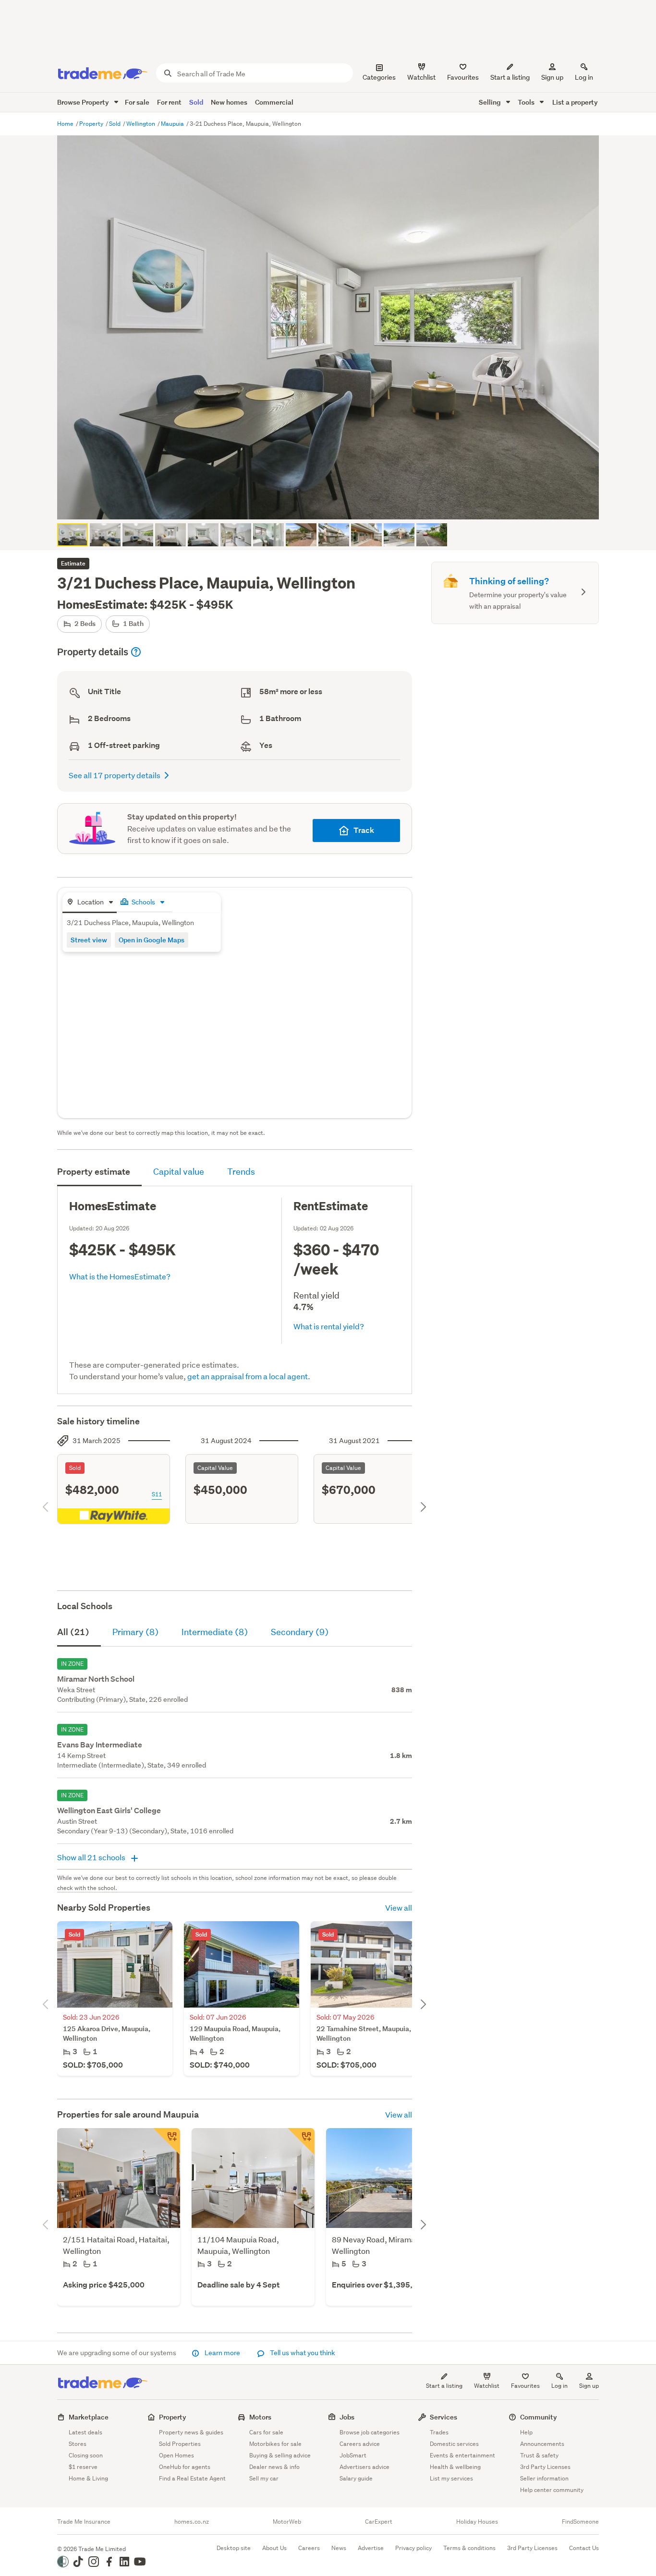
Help (526, 2432)
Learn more (222, 2353)
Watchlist (487, 2386)
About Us (274, 2548)
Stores (78, 2444)
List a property (575, 102)
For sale (137, 102)
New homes (229, 102)
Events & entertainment (462, 2455)
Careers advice (360, 2444)
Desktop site (234, 2548)
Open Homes (176, 2455)
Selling (491, 102)
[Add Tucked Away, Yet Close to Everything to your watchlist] (167, 2142)
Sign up (552, 77)
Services (443, 2417)
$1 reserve (83, 2467)
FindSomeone (580, 2522)
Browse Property (84, 102)
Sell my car (264, 2478)
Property (92, 124)
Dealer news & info (274, 2467)
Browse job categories (370, 2432)
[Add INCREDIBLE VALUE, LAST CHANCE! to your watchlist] (301, 2142)
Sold (196, 102)
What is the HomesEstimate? (120, 1276)
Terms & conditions (469, 2548)
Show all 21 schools (92, 1857)
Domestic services (454, 2444)
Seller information (544, 2478)
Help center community (552, 2490)
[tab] (90, 903)
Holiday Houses (477, 2522)
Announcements (542, 2444)
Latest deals (85, 2432)
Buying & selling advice (280, 2455)
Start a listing (444, 2386)
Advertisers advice (364, 2467)
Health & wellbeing (455, 2467)
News (339, 2548)
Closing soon (86, 2455)
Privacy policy (413, 2548)
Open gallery (333, 504)
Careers (309, 2548)
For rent (169, 102)
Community (539, 2417)
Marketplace (89, 2417)
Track (364, 830)
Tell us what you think (302, 2353)
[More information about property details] (136, 652)
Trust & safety (539, 2455)
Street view (89, 940)
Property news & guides (191, 2432)
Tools (527, 102)
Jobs (347, 2417)
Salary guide (356, 2478)
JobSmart (353, 2455)
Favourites (525, 2386)
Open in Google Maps (152, 940)
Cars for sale (266, 2432)
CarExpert (379, 2522)
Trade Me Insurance (84, 2522)
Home (66, 124)
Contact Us (584, 2548)
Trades (439, 2432)
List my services (451, 2478)
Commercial (274, 102)
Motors (260, 2417)
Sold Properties (180, 2444)
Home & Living (88, 2478)
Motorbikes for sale (275, 2444)
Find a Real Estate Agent (192, 2478)
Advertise (371, 2548)
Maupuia (173, 124)
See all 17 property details (115, 775)
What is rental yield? (329, 1326)
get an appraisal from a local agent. (249, 1376)
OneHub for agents (185, 2467)
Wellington (141, 124)
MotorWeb (287, 2522)
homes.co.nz (192, 2522)
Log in (584, 77)
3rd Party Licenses (545, 2467)
